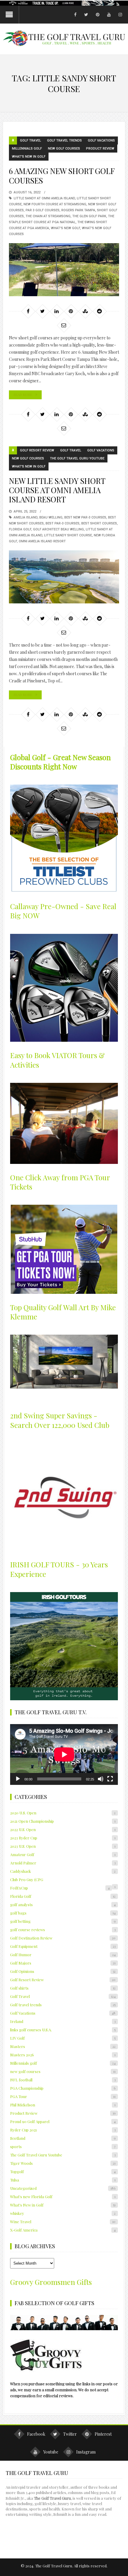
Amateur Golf (63, 1854)
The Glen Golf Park (89, 216)
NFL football (63, 2080)
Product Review (100, 149)
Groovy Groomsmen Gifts (51, 2282)
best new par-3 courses (85, 517)
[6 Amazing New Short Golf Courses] (64, 270)
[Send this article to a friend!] (64, 325)
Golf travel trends (64, 140)
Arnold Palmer (63, 1863)
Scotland (63, 2138)
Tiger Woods (63, 2163)
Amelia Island (26, 517)
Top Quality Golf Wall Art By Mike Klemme (63, 1312)
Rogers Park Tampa (78, 210)
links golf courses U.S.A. (63, 2030)
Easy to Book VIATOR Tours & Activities (57, 1060)
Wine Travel (63, 2222)
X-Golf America (63, 2230)
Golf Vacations (101, 140)
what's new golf (65, 228)
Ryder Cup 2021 (63, 2130)
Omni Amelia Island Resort (42, 541)
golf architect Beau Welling (58, 529)
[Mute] (101, 1779)
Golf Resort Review (37, 450)
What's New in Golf (29, 157)
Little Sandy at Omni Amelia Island (44, 198)
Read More (23, 395)
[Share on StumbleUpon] (85, 311)
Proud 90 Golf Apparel (63, 2121)
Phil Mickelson (63, 2105)
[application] (64, 1754)
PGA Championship (63, 2088)
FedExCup (60, 1888)
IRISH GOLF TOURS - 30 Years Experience (59, 1569)
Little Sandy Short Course (68, 535)
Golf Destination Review (63, 1938)
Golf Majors (63, 1963)
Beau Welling (51, 517)
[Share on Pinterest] (71, 311)
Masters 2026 (63, 2055)
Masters (63, 2046)
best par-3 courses (63, 523)
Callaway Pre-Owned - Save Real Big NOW (63, 911)
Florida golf (20, 529)
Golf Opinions (63, 1971)
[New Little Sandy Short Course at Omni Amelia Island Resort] (64, 577)
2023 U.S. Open (63, 1846)
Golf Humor (63, 1955)
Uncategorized (63, 2188)
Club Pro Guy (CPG (27, 1879)
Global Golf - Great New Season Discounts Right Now (60, 762)
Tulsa (63, 2180)
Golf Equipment (63, 1946)
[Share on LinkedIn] (57, 311)
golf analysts (63, 1905)
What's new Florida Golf (63, 2197)
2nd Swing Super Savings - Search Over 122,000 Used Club (60, 1420)
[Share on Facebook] (28, 311)
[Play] (18, 1779)
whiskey (63, 2213)
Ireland (63, 2021)
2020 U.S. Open (63, 1813)
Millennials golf (27, 149)
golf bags (63, 1913)
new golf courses (64, 149)
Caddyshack (63, 1871)
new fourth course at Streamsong (55, 204)
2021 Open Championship (63, 1821)
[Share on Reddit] (99, 311)
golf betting (63, 1921)
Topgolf (63, 2171)
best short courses (99, 523)
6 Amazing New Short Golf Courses (62, 176)
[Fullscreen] (110, 1779)
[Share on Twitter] (42, 311)
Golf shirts (63, 1988)
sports (63, 2146)
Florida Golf (63, 1896)
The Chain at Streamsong (48, 216)
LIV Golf (63, 2038)
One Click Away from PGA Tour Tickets (60, 1182)
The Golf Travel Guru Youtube (77, 458)
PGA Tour (63, 2096)
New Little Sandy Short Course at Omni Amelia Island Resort (57, 490)
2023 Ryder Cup (63, 1838)
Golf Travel (31, 140)
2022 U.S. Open (63, 1829)
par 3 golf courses (43, 210)
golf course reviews (63, 1930)
